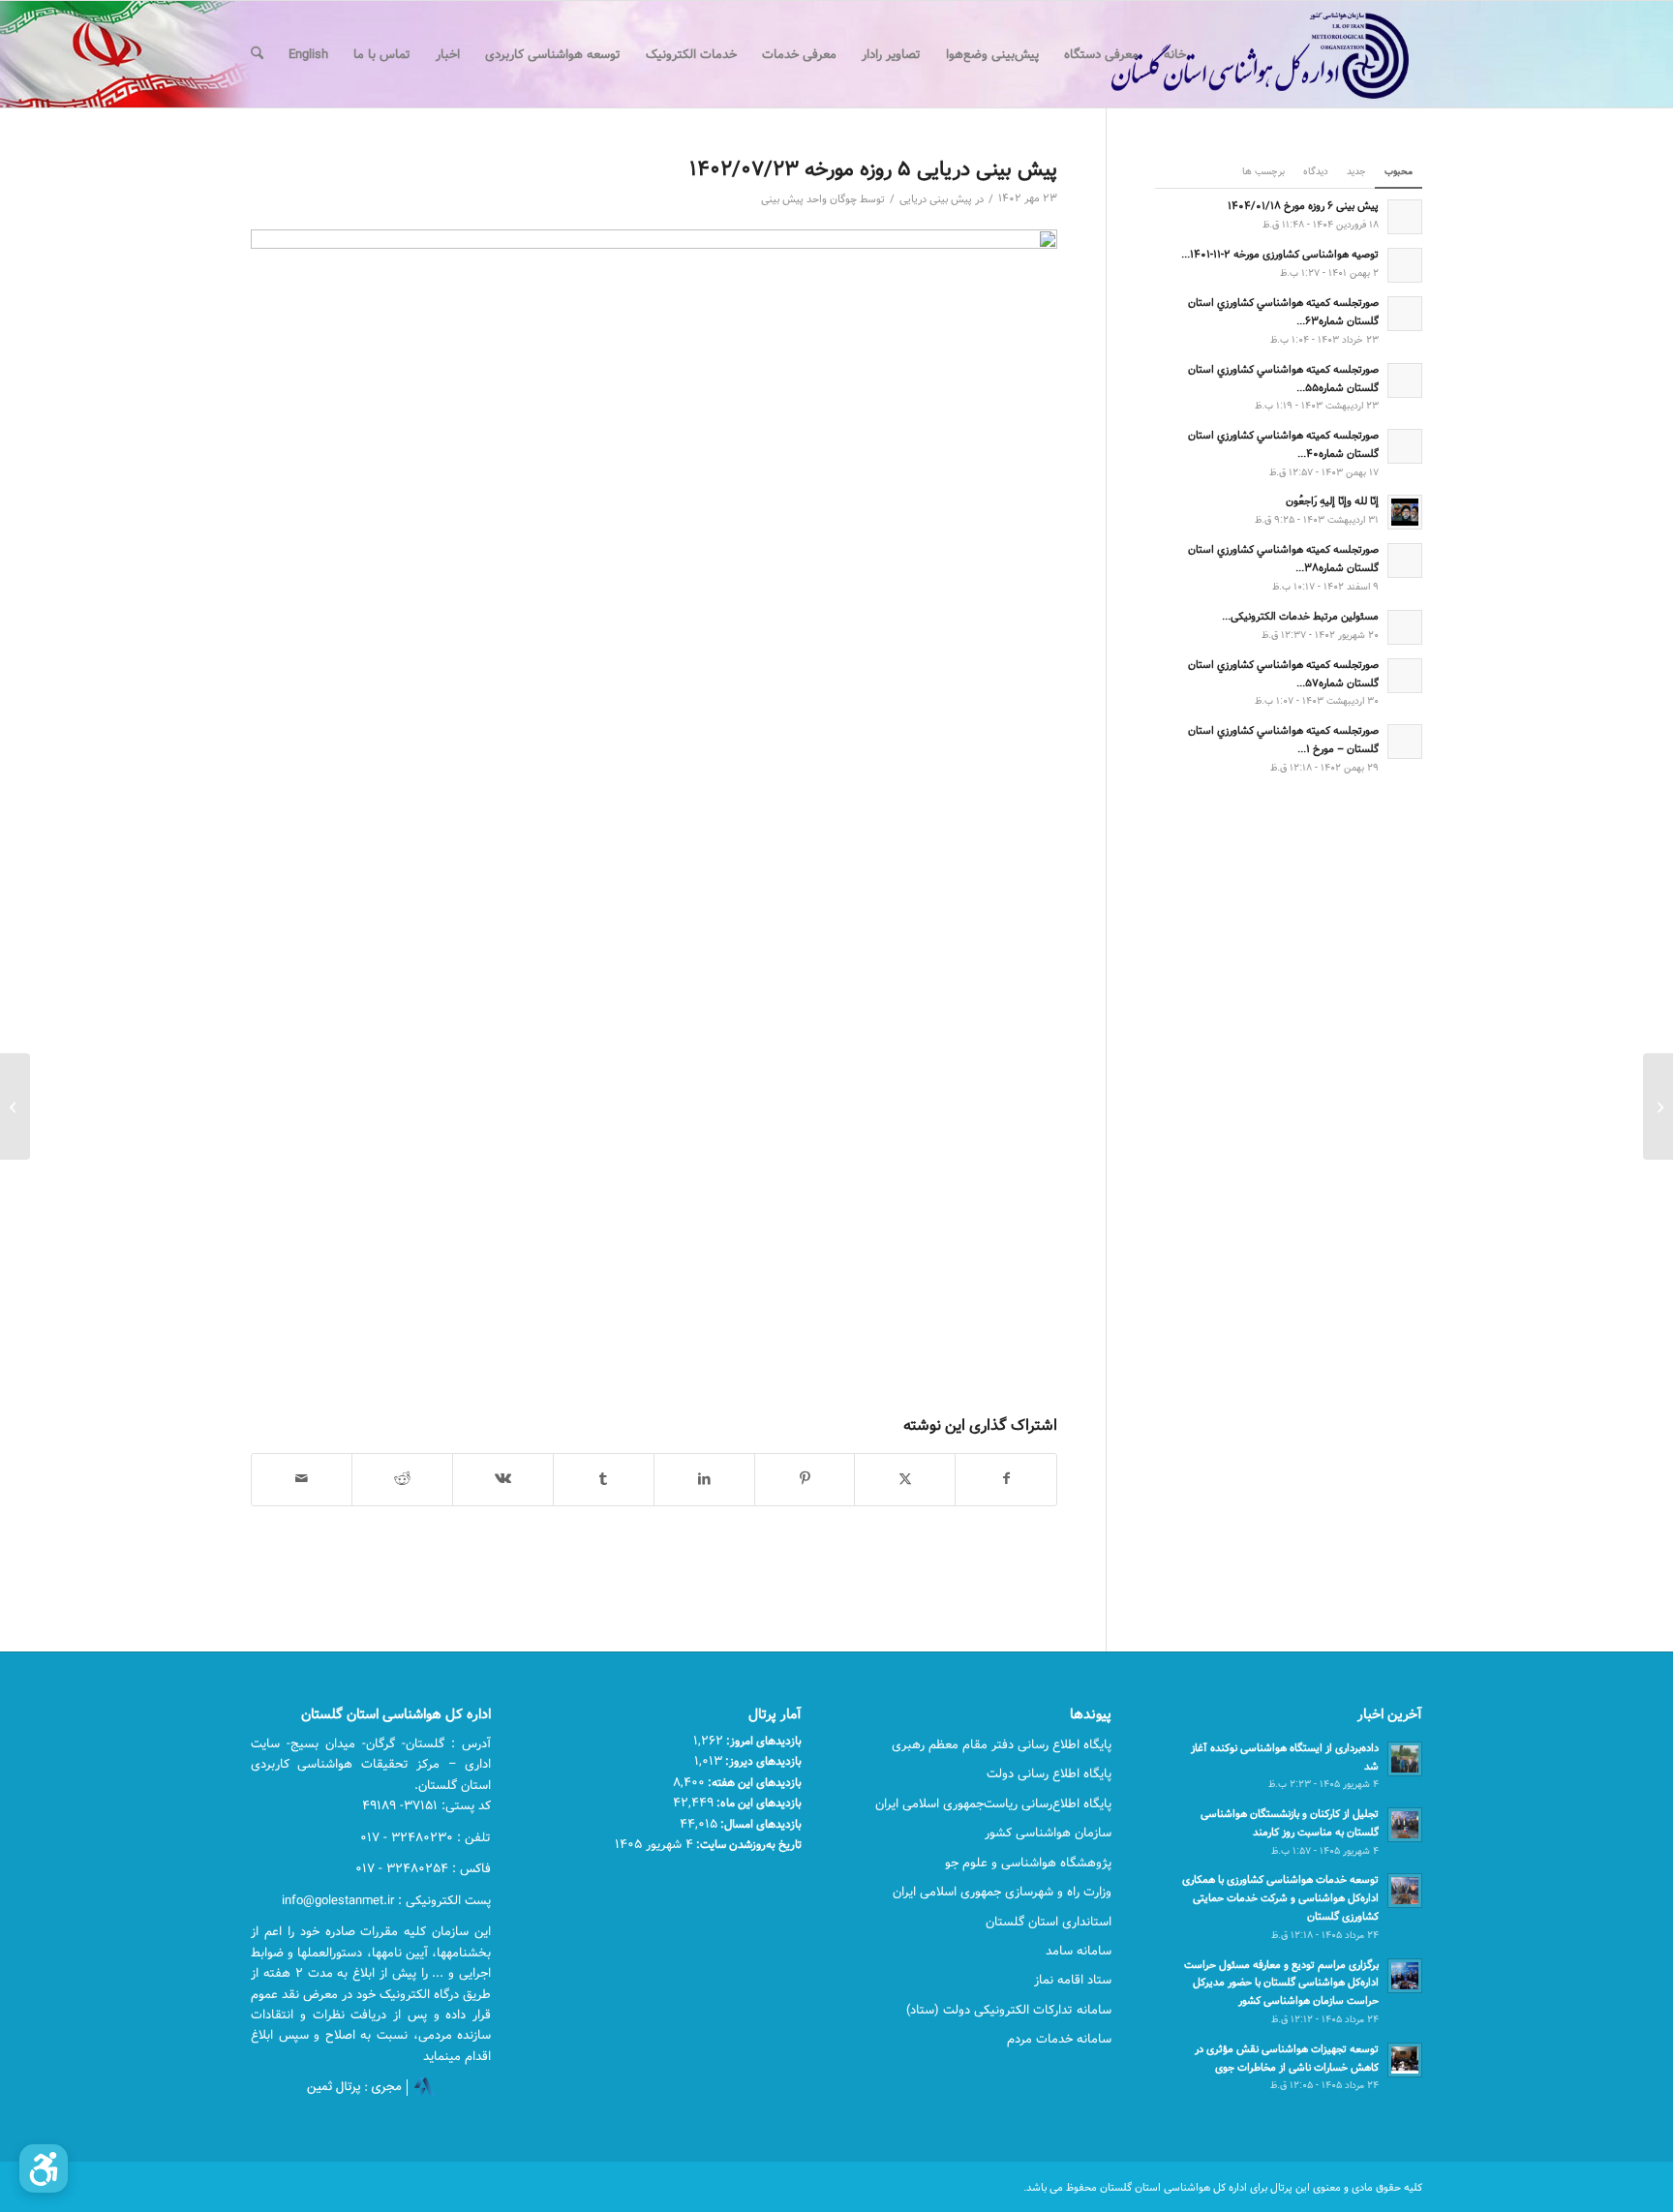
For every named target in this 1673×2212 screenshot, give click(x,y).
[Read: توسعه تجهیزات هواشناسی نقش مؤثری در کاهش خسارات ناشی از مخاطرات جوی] (1405, 2060)
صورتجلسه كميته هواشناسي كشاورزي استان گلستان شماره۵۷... (1283, 674)
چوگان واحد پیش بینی (809, 199)
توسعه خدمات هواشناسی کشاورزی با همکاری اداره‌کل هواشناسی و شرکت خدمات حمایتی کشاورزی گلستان (1280, 1898)
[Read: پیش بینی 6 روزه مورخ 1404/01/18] (1405, 217)
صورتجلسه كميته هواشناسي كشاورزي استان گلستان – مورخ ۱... (1283, 740)
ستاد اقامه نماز (1073, 1980)
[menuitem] (1175, 54)
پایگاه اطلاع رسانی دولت (1049, 1773)
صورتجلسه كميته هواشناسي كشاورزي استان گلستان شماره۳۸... (1283, 559)
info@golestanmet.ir (338, 1900)
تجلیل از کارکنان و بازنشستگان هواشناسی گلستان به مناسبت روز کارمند (1290, 1823)
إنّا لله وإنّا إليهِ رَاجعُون (1332, 501)
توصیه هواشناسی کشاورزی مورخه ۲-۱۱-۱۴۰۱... (1280, 254)
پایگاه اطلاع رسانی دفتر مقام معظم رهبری (1002, 1744)
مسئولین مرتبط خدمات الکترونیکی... (1300, 616)
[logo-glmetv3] (1231, 54)
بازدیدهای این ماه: (758, 1803)
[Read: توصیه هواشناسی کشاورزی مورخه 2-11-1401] (1405, 265)
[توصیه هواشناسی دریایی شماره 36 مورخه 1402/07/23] (1658, 1106)
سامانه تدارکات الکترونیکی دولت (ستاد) (1009, 2010)
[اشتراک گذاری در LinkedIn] (704, 1479)
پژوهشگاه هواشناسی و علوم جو (1028, 1863)
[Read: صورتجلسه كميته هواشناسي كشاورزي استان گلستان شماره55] (1405, 380)
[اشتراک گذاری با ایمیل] (302, 1479)
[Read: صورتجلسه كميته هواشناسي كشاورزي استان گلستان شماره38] (1405, 561)
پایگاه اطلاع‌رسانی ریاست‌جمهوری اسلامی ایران (993, 1803)
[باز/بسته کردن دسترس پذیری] (44, 2168)
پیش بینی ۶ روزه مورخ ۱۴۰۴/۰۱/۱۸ (1303, 206)
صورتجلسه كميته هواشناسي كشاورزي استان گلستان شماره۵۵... (1283, 379)
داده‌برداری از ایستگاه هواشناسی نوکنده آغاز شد (1285, 1757)
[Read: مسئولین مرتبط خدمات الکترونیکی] (1405, 627)
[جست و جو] (257, 54)
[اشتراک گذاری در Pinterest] (805, 1479)
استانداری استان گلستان (1049, 1922)
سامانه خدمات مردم (1059, 2039)
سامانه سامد (1079, 1951)
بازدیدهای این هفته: (753, 1782)
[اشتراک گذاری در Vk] (503, 1479)
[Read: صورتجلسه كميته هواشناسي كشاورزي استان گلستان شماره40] (1405, 446)
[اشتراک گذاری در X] (905, 1479)
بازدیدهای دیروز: (762, 1761)
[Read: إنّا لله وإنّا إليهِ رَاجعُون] (1405, 512)
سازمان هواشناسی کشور (1048, 1833)
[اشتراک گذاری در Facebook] (1006, 1479)
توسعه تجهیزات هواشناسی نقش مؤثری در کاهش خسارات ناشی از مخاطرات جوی (1287, 2058)
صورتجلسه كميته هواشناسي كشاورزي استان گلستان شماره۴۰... (1283, 444)
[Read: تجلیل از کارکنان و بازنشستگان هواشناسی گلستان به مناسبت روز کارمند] (1405, 1825)
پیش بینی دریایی (936, 199)
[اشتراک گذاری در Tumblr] (604, 1479)
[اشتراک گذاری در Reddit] (402, 1479)
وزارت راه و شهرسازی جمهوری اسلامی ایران (1002, 1892)
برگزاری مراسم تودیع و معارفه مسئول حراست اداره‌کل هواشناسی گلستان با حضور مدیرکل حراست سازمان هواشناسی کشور (1281, 1983)
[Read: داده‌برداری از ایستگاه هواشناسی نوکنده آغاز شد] (1405, 1759)
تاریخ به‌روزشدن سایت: (747, 1844)
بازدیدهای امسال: (760, 1824)
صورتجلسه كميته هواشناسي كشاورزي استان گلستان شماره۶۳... (1283, 312)
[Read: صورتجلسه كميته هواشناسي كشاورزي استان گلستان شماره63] (1405, 314)
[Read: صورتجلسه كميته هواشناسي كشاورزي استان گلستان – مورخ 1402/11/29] (1405, 742)
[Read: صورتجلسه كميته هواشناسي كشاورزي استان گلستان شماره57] (1405, 676)
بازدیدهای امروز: (762, 1741)
